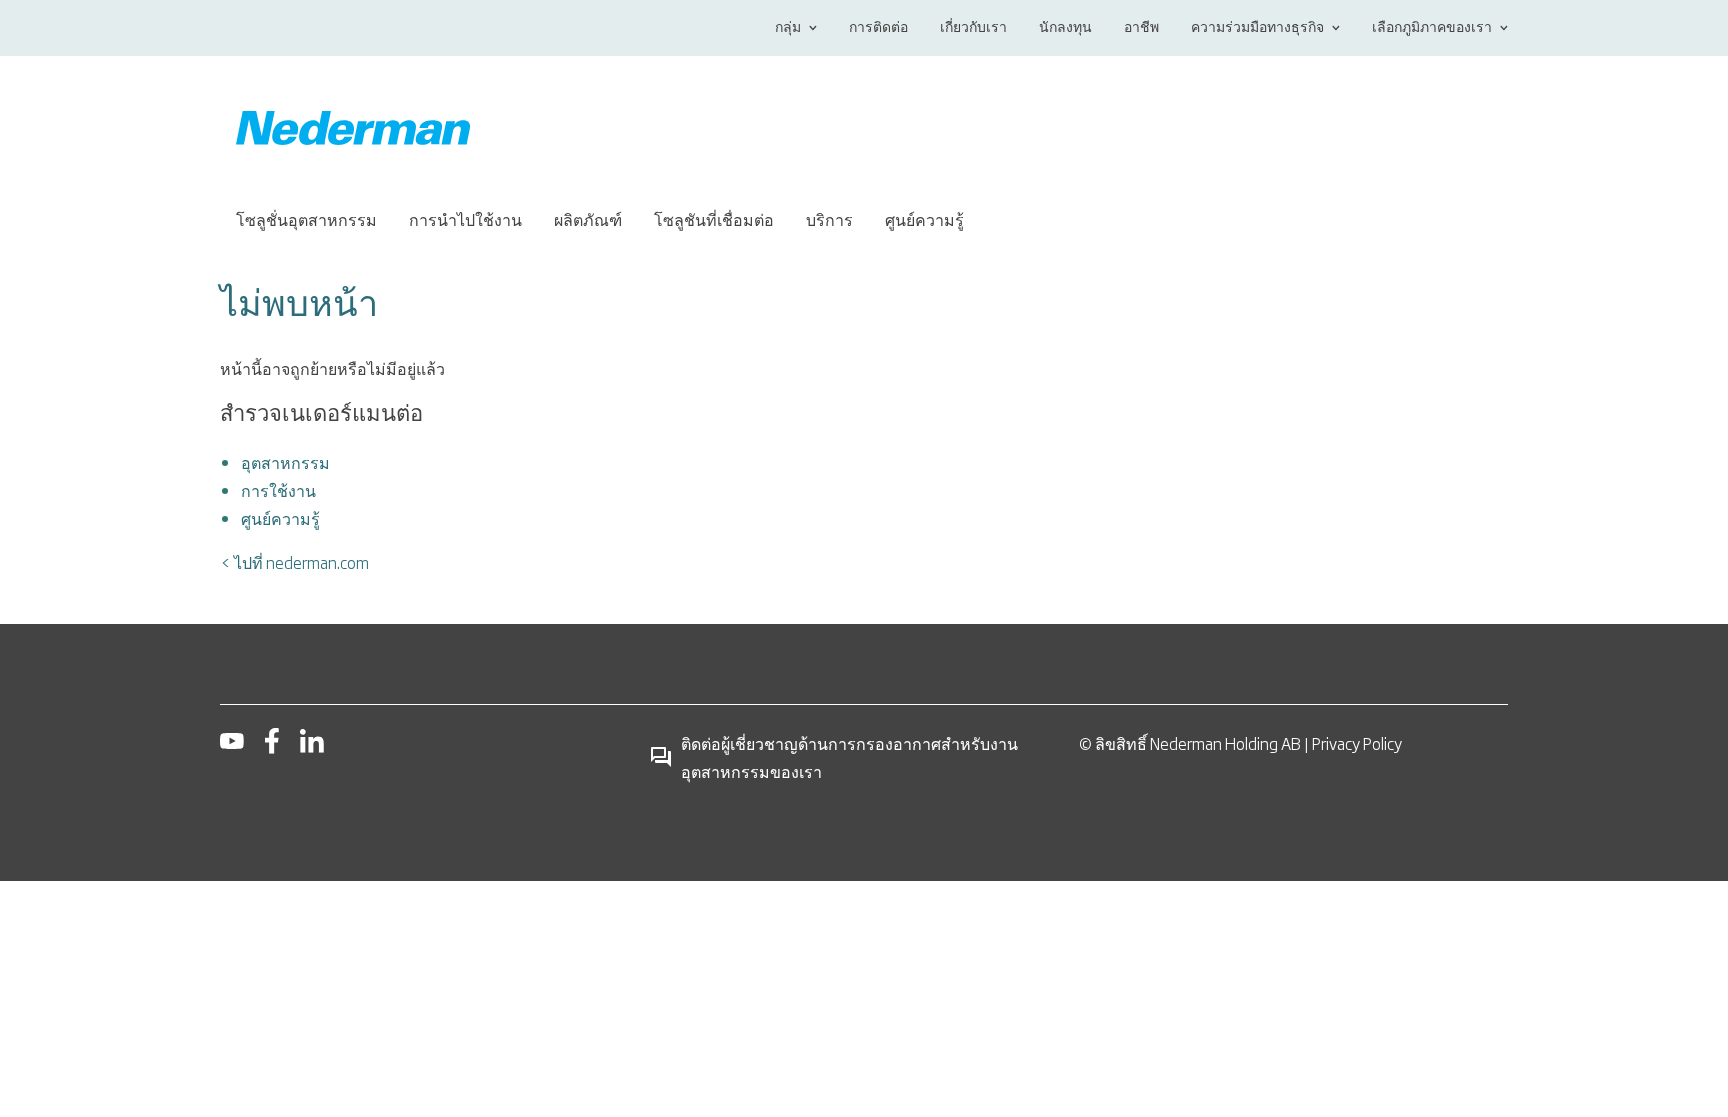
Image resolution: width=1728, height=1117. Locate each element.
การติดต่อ (878, 28)
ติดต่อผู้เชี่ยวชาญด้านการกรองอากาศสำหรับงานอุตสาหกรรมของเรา (849, 757)
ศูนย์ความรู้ (280, 518)
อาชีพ (1141, 28)
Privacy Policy (1357, 743)
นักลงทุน (1065, 28)
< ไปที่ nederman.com (294, 562)
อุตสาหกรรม (285, 462)
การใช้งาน (278, 490)
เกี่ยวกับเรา (973, 28)
